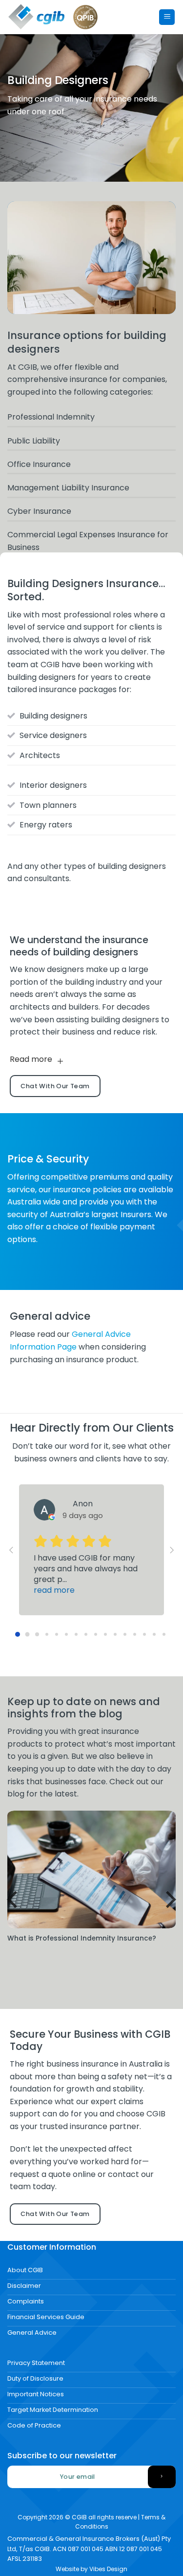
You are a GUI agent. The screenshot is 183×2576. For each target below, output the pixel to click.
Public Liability (34, 441)
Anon (83, 1504)
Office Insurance (39, 464)
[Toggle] (60, 1061)
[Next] (170, 1900)
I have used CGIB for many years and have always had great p (86, 1574)
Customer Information (52, 2247)
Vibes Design (108, 2569)
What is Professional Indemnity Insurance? (82, 1939)
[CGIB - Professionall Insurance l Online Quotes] (37, 17)
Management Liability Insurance (68, 488)
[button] (167, 17)
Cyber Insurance (39, 511)
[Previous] (14, 1900)
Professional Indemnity (51, 417)
